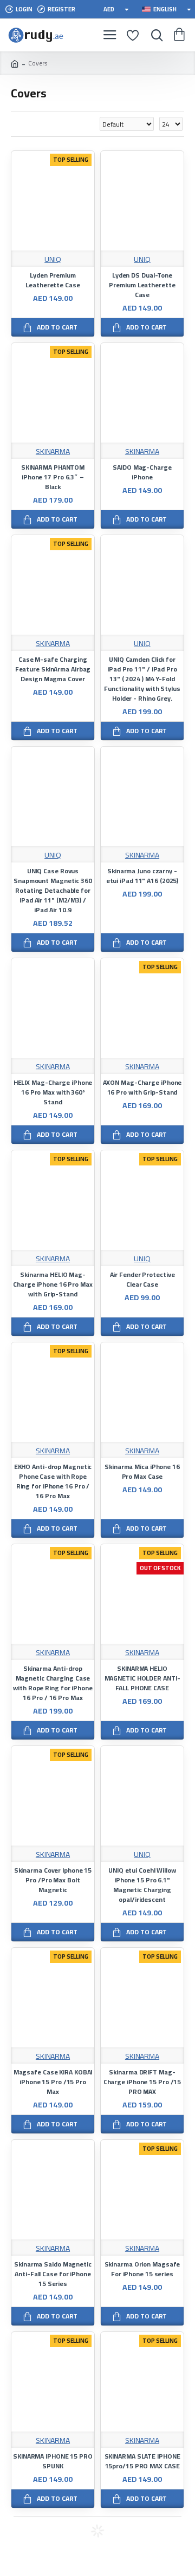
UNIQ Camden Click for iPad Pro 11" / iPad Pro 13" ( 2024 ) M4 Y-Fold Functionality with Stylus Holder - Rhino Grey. (142, 679)
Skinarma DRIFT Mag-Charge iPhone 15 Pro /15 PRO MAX (142, 2082)
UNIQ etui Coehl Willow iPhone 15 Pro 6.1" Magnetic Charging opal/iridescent (142, 1885)
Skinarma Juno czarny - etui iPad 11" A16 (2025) (142, 876)
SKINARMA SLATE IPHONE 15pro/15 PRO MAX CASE (142, 2461)
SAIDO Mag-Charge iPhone (142, 472)
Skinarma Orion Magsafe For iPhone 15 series (142, 2269)
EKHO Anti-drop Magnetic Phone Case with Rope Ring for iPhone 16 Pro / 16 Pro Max (53, 1481)
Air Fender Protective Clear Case (142, 1280)
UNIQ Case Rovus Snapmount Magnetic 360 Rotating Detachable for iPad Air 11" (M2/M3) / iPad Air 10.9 (53, 891)
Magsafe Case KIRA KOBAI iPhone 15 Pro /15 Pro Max (53, 2082)
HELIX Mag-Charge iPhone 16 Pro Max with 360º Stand (53, 1092)
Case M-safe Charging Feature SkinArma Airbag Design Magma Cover (53, 669)
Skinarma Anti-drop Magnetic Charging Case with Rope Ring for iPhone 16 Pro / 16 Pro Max (53, 1683)
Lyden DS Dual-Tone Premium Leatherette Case (142, 285)
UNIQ (53, 259)
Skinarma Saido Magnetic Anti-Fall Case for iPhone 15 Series (53, 2274)
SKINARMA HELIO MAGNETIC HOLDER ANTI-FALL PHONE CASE (142, 1678)
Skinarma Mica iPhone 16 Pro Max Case (142, 1472)
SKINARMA (53, 452)
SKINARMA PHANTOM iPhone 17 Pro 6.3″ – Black (53, 477)
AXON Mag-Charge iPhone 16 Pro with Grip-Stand (142, 1088)
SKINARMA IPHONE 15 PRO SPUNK (53, 2461)
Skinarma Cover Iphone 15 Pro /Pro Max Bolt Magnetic (53, 1880)
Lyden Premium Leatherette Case (53, 280)
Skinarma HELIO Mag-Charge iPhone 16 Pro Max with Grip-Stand (53, 1284)
